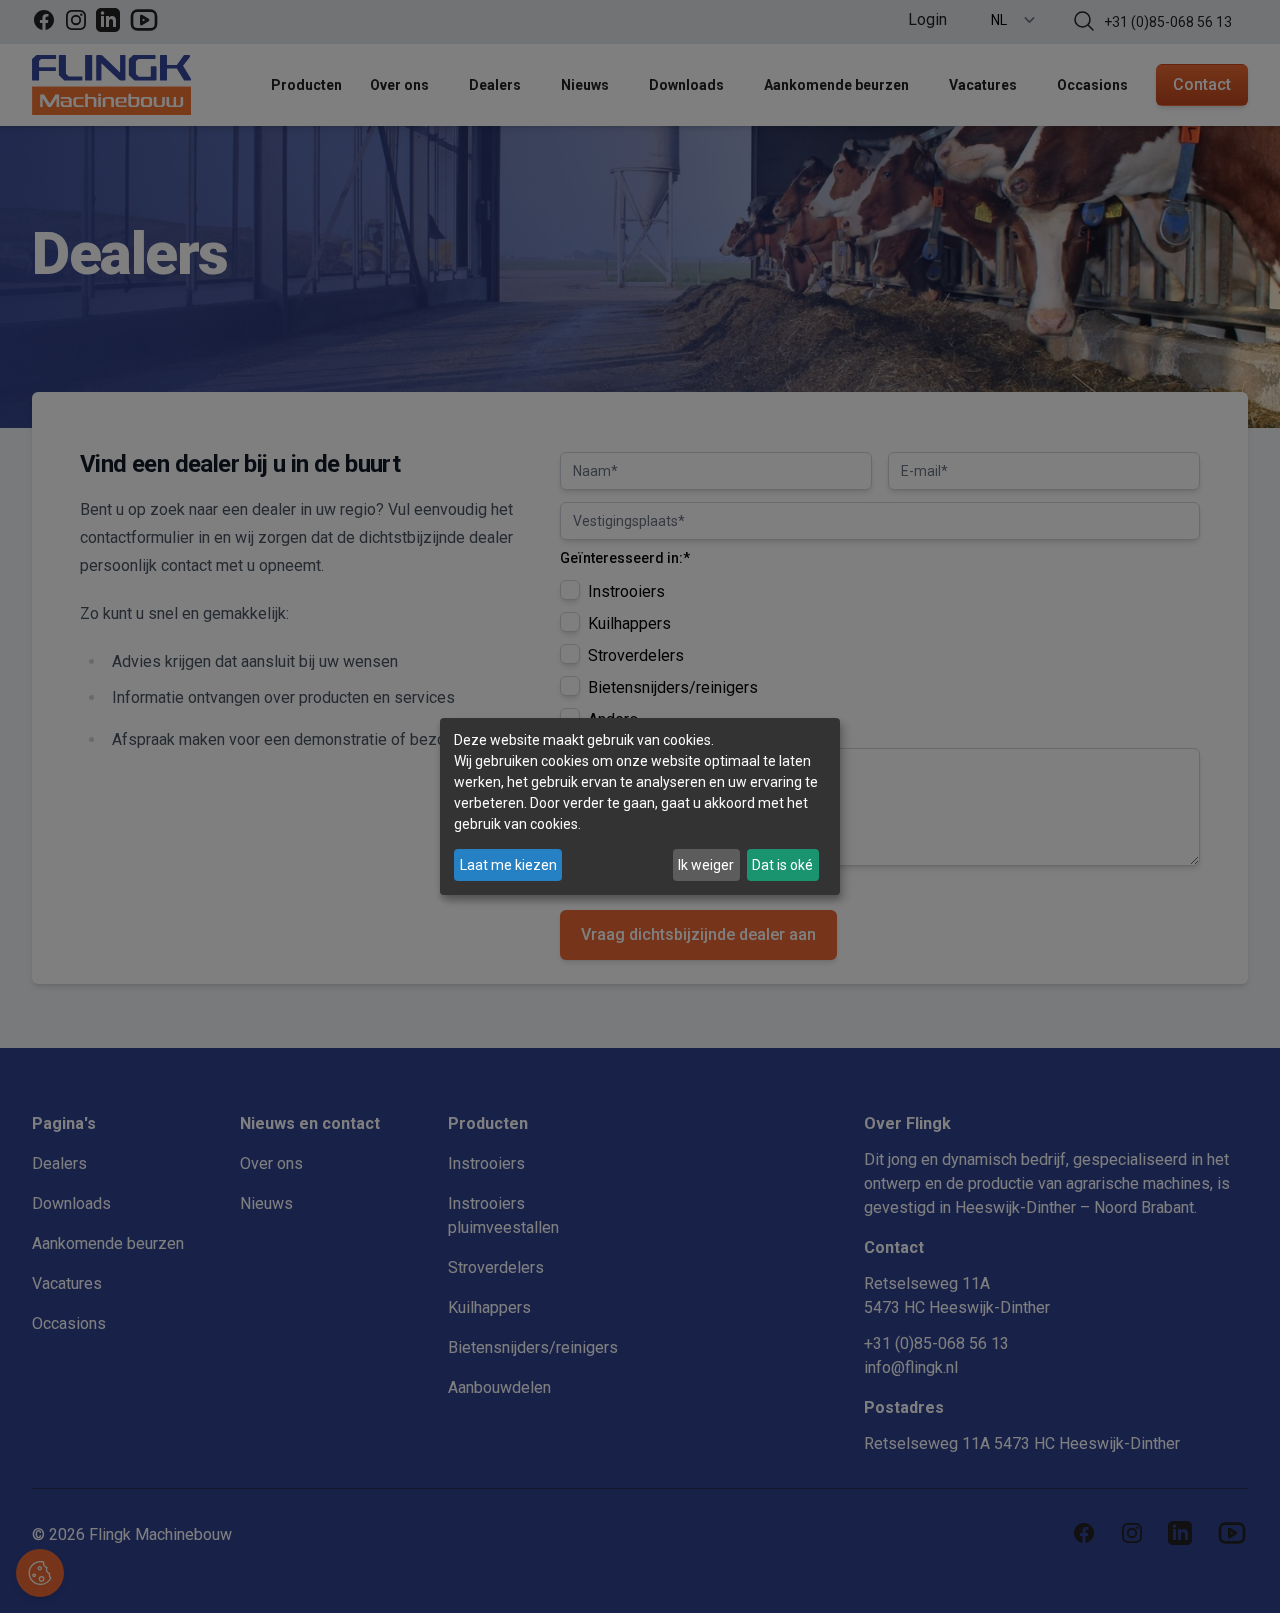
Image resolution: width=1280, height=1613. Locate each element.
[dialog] (640, 807)
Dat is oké (782, 865)
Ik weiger (706, 865)
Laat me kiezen (508, 865)
